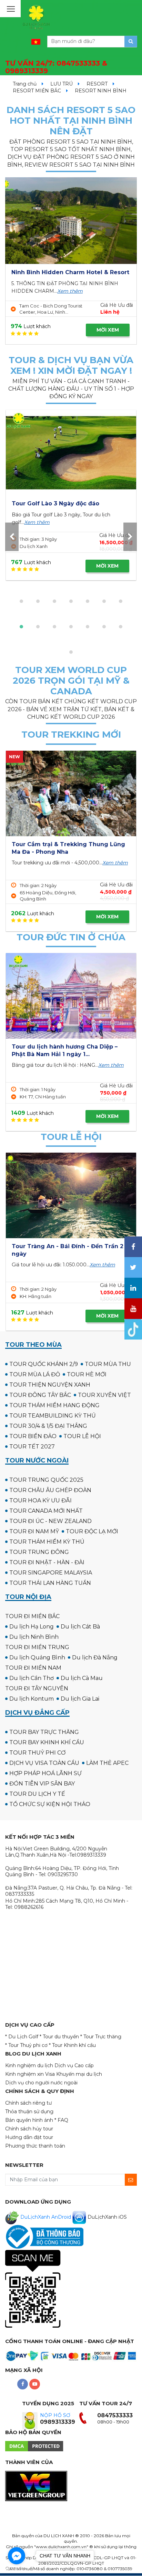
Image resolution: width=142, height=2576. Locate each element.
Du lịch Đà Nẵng (95, 1657)
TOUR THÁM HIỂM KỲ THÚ (47, 1542)
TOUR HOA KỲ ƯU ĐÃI (40, 1500)
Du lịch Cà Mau (82, 1678)
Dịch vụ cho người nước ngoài (41, 2083)
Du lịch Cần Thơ (32, 1678)
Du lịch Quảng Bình (37, 1657)
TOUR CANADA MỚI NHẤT (46, 1511)
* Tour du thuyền (59, 2037)
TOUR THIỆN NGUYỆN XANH (50, 1385)
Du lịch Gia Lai (80, 1699)
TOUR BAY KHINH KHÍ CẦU (47, 1742)
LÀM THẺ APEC (107, 1763)
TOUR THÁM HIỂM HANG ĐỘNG (54, 1405)
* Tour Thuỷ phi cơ (26, 2045)
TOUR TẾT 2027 (32, 1447)
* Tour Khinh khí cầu (72, 2045)
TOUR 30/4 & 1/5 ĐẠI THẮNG (48, 1426)
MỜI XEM (108, 330)
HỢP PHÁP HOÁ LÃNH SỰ (45, 1773)
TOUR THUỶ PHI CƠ (37, 1753)
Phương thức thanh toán (35, 2146)
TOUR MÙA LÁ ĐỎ (35, 1374)
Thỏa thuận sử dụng (29, 2112)
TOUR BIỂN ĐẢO (33, 1436)
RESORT (97, 84)
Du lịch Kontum (32, 1699)
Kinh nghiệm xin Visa (30, 2074)
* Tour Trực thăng (101, 2037)
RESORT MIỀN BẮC (37, 91)
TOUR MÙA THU (108, 1364)
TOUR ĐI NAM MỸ (34, 1531)
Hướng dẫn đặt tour (29, 2137)
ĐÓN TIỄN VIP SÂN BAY (42, 1784)
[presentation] (12, 537)
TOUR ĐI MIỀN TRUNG (37, 1647)
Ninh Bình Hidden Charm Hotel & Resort (70, 272)
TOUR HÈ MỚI (87, 1374)
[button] (21, 601)
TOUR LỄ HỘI (82, 1436)
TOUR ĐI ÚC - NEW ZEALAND (50, 1521)
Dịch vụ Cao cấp (74, 2065)
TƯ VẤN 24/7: (56, 67)
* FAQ (61, 2120)
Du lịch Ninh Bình (34, 1637)
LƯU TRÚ (62, 84)
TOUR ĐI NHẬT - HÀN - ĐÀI (47, 1562)
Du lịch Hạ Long (32, 1627)
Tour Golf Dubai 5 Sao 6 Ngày (55, 503)
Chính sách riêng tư (28, 2103)
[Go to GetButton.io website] (17, 2569)
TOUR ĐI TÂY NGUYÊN (37, 1688)
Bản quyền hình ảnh (29, 2120)
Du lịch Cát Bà (80, 1627)
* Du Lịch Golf (22, 2037)
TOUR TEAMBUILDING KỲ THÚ (53, 1416)
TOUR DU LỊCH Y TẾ (37, 1794)
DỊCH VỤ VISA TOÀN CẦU (44, 1763)
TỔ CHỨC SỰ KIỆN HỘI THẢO (50, 1804)
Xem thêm (70, 291)
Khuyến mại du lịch (79, 2074)
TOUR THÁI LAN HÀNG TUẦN (50, 1583)
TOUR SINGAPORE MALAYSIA (51, 1573)
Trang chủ (25, 84)
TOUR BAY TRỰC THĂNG (44, 1732)
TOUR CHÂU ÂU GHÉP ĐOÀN (50, 1490)
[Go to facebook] (17, 2556)
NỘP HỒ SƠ (55, 2415)
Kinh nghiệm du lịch (29, 2065)
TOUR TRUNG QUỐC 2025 (46, 1480)
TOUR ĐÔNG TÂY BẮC (40, 1395)
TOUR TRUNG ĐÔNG (39, 1552)
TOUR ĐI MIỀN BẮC (32, 1616)
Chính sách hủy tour (29, 2129)
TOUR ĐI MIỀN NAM (33, 1668)
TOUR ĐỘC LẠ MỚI (92, 1531)
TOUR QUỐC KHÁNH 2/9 (44, 1364)
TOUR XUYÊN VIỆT (104, 1395)
